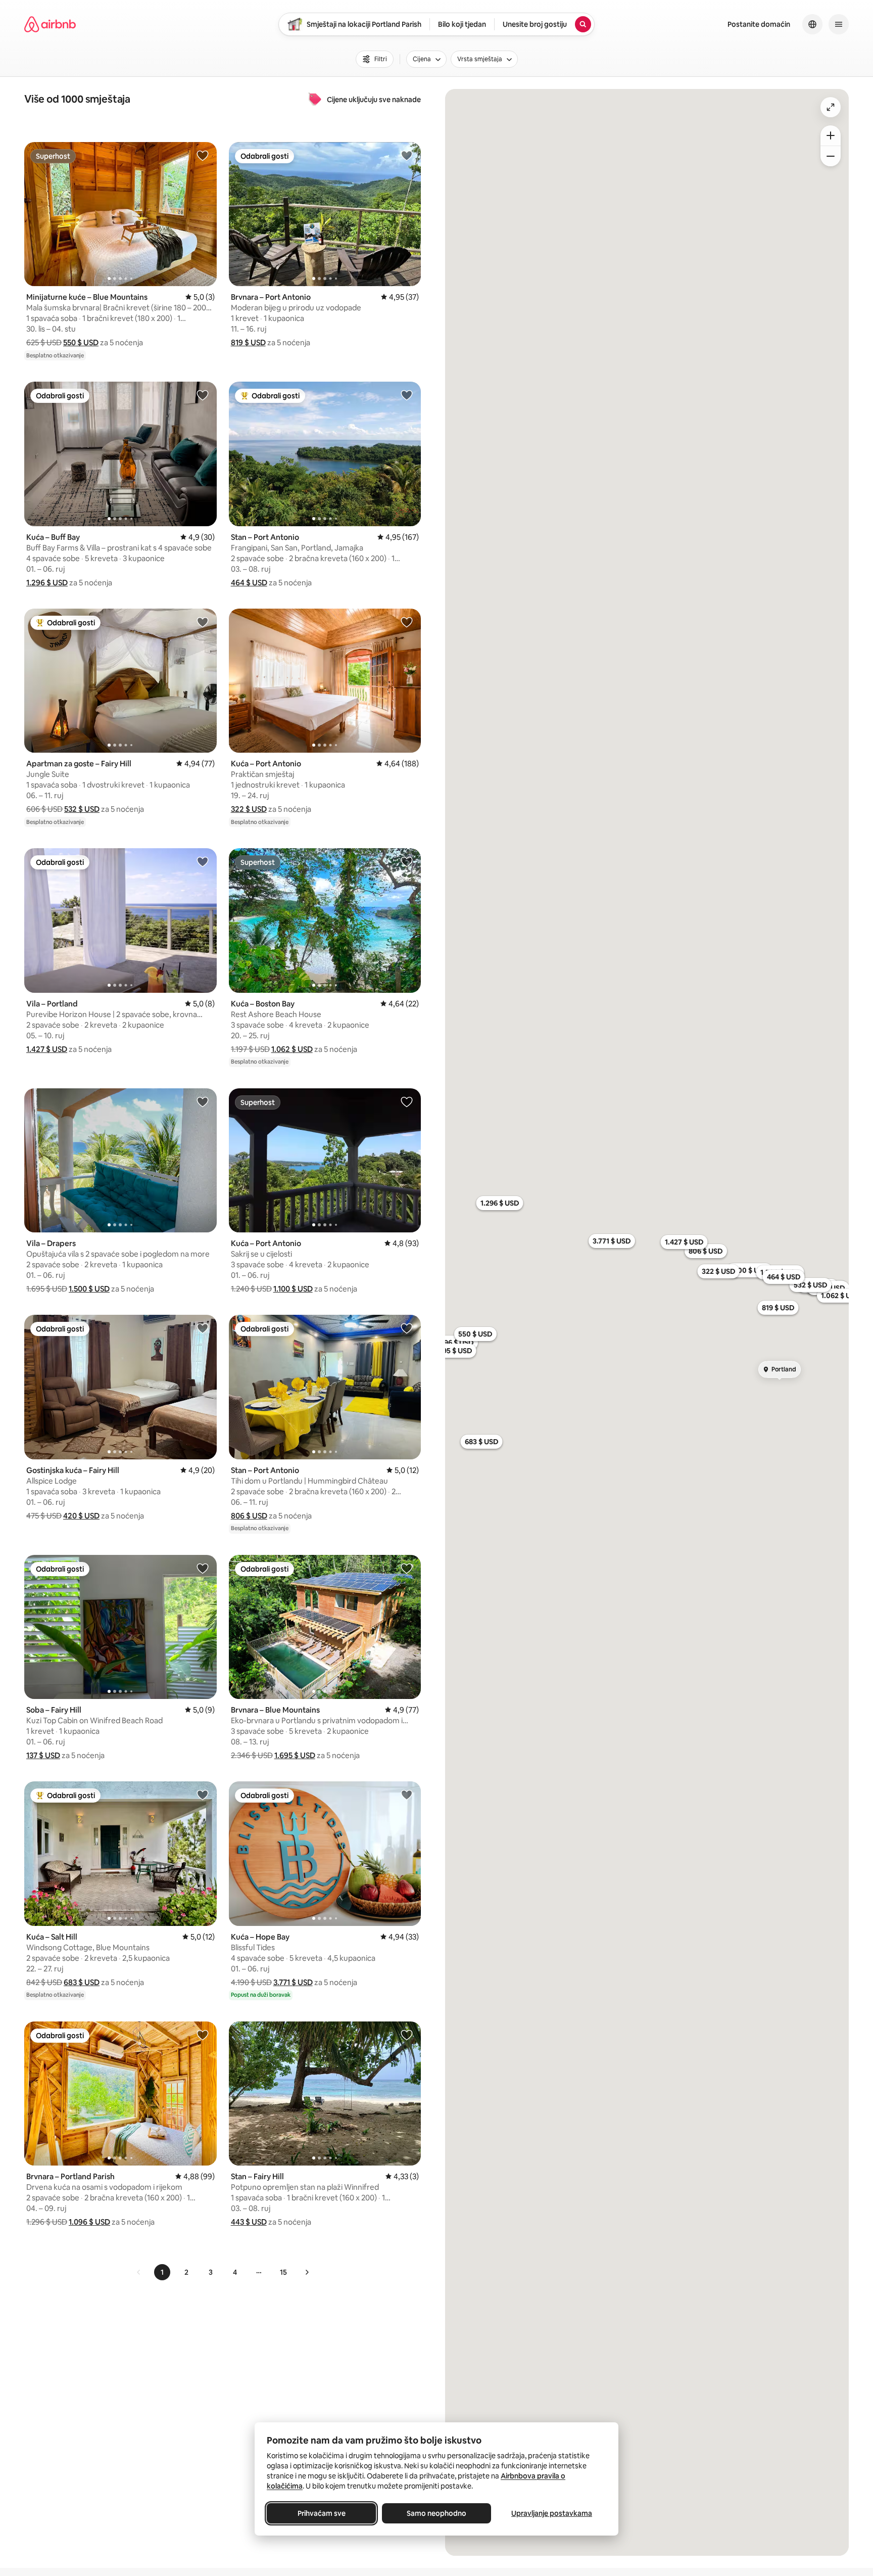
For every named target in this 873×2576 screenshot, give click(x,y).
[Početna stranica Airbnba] (50, 24)
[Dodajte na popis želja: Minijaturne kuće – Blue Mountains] (203, 155)
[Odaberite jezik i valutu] (812, 24)
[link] (139, 2272)
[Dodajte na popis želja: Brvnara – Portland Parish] (203, 2035)
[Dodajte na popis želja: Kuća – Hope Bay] (407, 1795)
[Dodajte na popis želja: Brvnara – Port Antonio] (407, 155)
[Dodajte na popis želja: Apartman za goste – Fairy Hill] (203, 622)
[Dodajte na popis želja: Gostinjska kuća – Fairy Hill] (203, 1328)
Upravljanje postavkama (552, 2513)
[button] (81, 342)
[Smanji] (831, 156)
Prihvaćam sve (322, 2513)
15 (283, 2272)
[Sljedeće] (307, 2272)
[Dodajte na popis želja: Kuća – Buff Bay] (203, 395)
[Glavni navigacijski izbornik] (839, 24)
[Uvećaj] (831, 135)
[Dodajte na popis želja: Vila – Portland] (203, 861)
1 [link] (162, 2272)
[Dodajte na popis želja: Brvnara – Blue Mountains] (407, 1568)
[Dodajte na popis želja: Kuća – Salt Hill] (203, 1795)
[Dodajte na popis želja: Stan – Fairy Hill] (407, 2035)
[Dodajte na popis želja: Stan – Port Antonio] (407, 395)
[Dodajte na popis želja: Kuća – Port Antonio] (407, 622)
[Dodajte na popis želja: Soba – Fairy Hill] (203, 1568)
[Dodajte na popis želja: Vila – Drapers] (203, 1101)
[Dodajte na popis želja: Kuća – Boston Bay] (407, 861)
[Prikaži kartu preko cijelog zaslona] (831, 107)
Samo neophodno (437, 2513)
